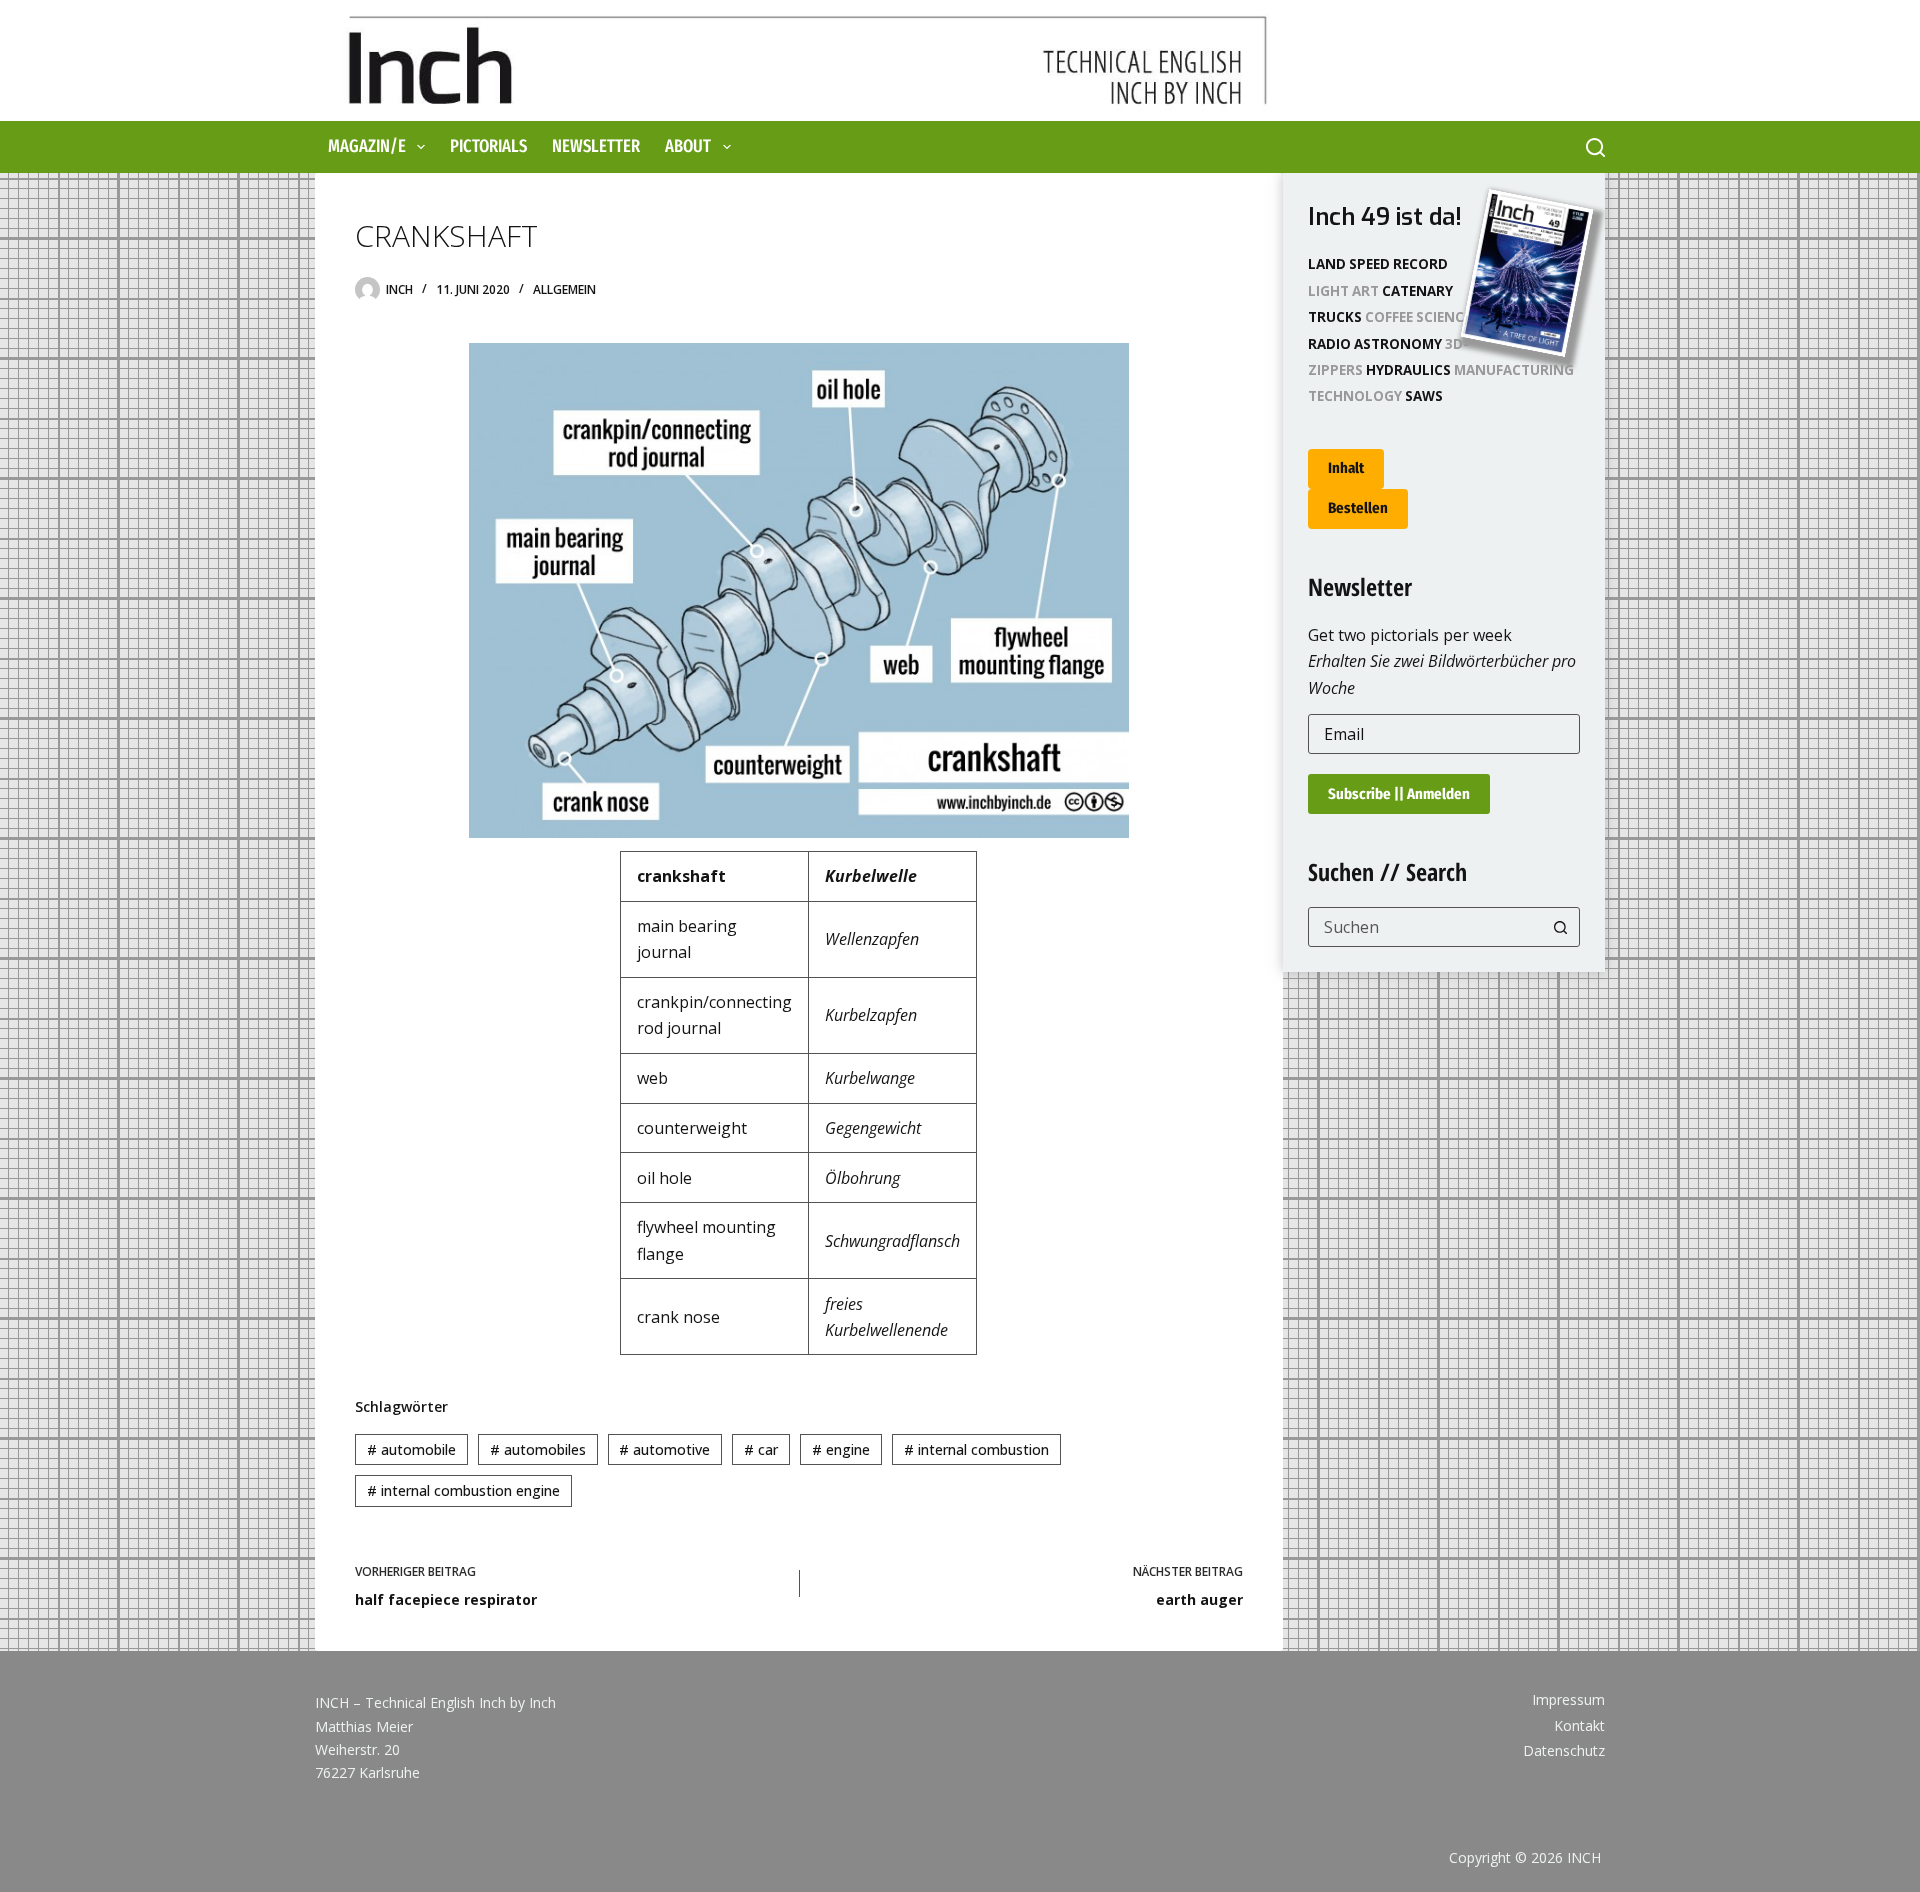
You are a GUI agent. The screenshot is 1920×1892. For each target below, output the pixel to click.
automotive (664, 1449)
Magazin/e (367, 146)
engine (841, 1449)
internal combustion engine (463, 1490)
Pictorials (488, 146)
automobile (411, 1449)
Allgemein (564, 289)
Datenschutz (1564, 1751)
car (761, 1449)
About (688, 146)
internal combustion (976, 1449)
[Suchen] (1595, 147)
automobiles (538, 1449)
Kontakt (1579, 1726)
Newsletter (596, 146)
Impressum (1568, 1700)
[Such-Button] (1560, 927)
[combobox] (1425, 927)
